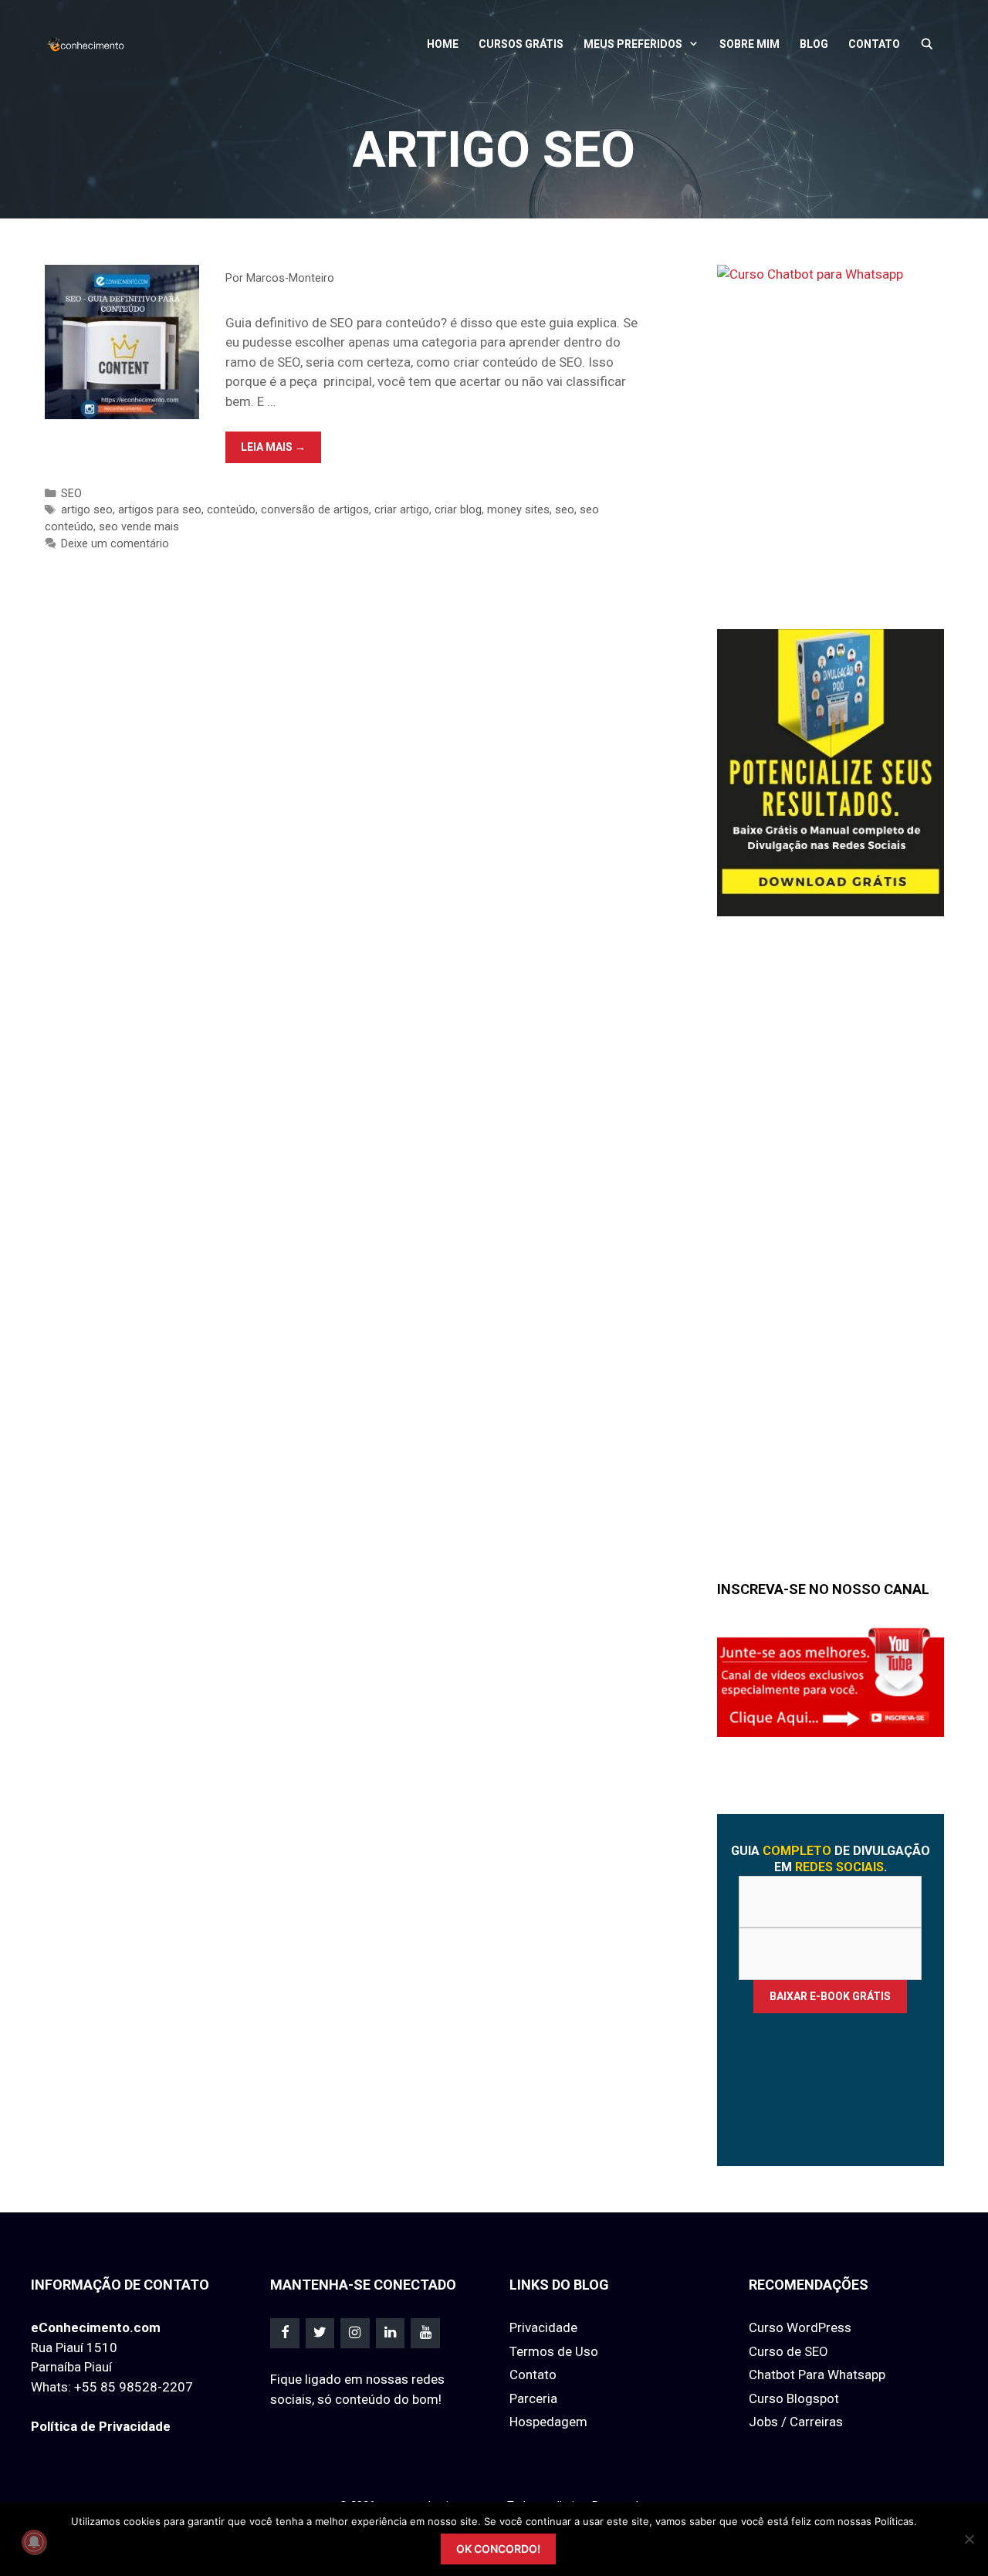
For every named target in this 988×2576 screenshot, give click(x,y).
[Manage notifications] (34, 2542)
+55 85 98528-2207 (134, 2387)
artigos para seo (160, 510)
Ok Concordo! (498, 2549)
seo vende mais (139, 527)
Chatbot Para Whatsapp (817, 2375)
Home (443, 44)
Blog (814, 44)
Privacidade (543, 2327)
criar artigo (402, 510)
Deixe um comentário (115, 544)
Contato (874, 44)
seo (565, 510)
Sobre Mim (749, 44)
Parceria (533, 2398)
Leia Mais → (281, 452)
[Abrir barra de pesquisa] (927, 44)
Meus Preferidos (633, 44)
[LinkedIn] (391, 2333)
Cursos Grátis (521, 44)
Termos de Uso (554, 2351)
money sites (518, 510)
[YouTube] (425, 2333)
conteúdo (231, 510)
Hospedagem (548, 2422)
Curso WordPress (800, 2327)
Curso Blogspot (794, 2398)
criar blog (458, 510)
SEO (71, 494)
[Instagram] (355, 2333)
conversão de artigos (315, 510)
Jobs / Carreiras (796, 2422)
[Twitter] (320, 2333)
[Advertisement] (833, 1264)
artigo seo (87, 510)
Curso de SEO (788, 2351)
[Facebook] (285, 2333)
